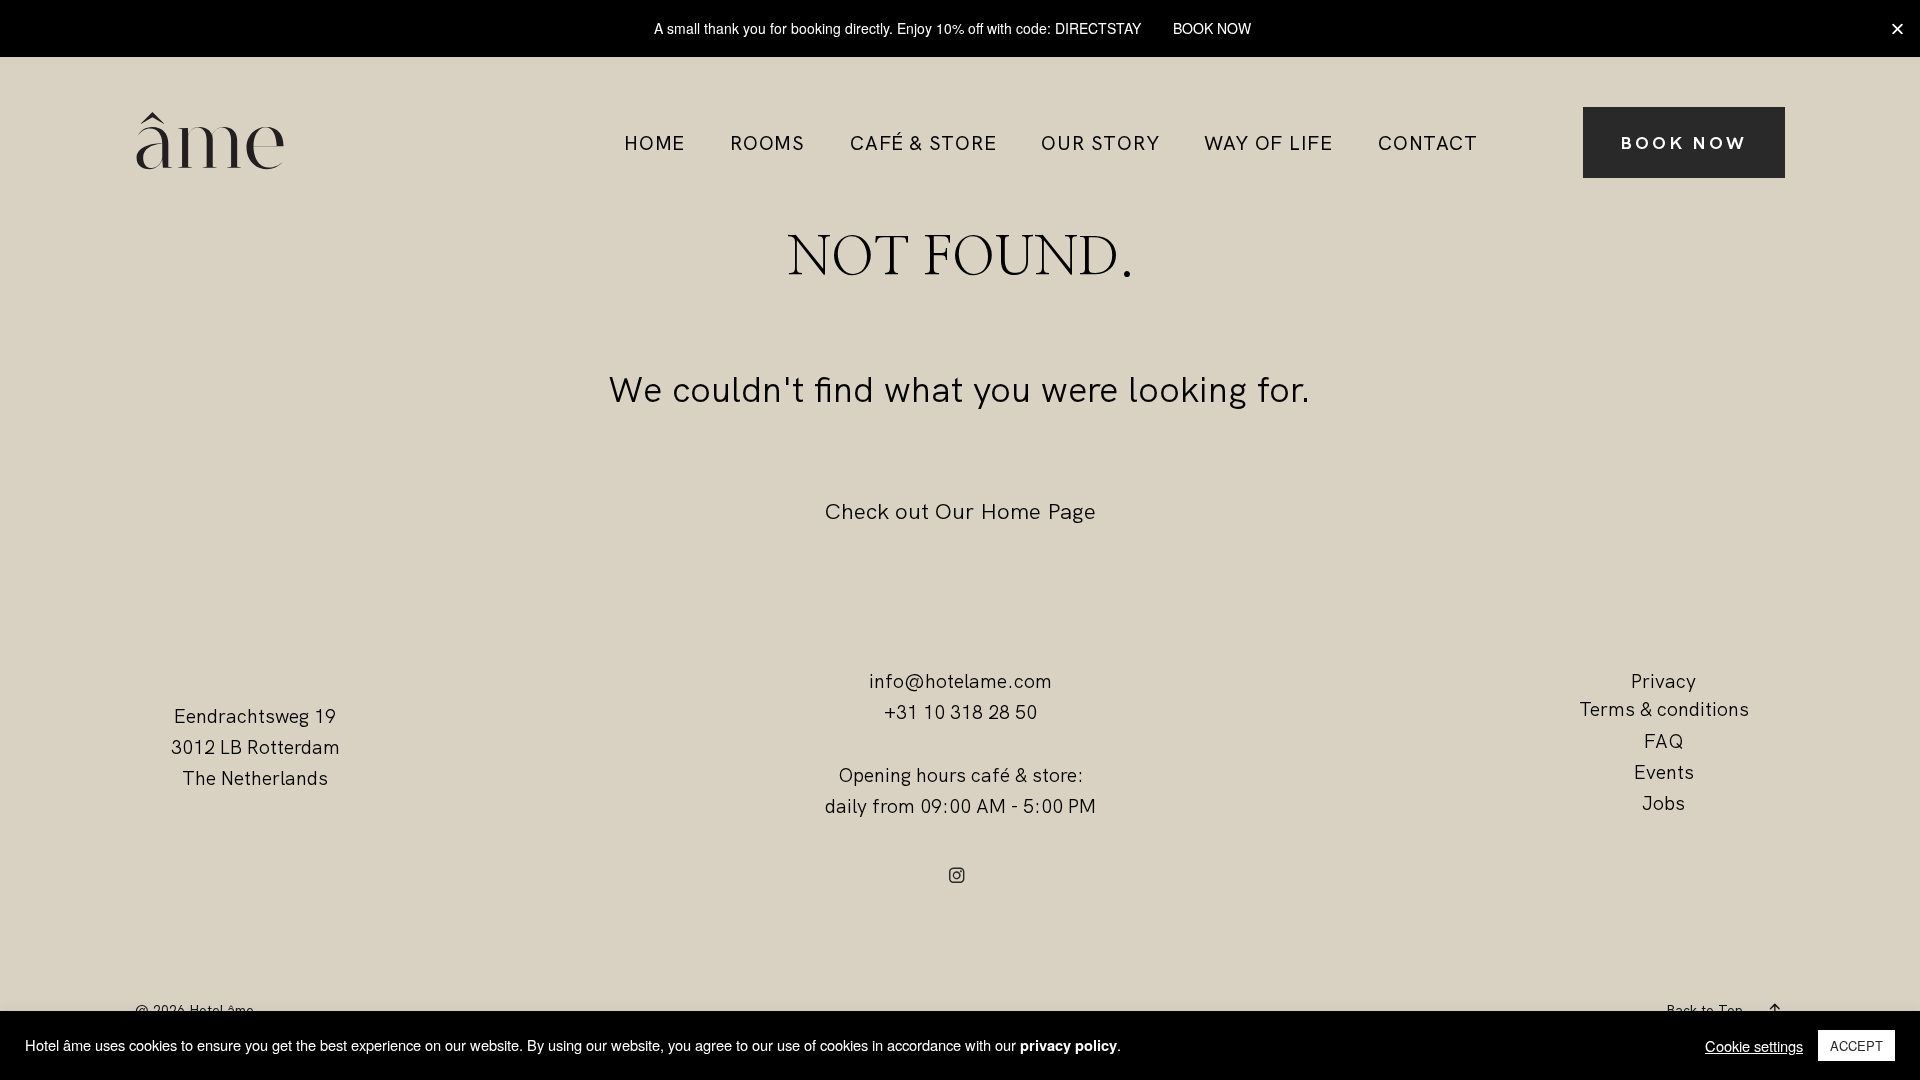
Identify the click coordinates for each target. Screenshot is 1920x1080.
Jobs (1663, 803)
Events (1664, 772)
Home (654, 144)
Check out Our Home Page (960, 511)
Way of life (1268, 144)
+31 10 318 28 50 (960, 712)
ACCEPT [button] (1856, 1045)
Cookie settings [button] (1754, 1046)
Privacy (1663, 681)
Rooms (767, 144)
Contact (1427, 144)
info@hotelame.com (960, 681)
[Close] (1897, 28)
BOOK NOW (1683, 142)
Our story (1100, 144)
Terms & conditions (1664, 709)
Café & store (923, 144)
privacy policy (1068, 1045)
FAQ (1664, 741)
